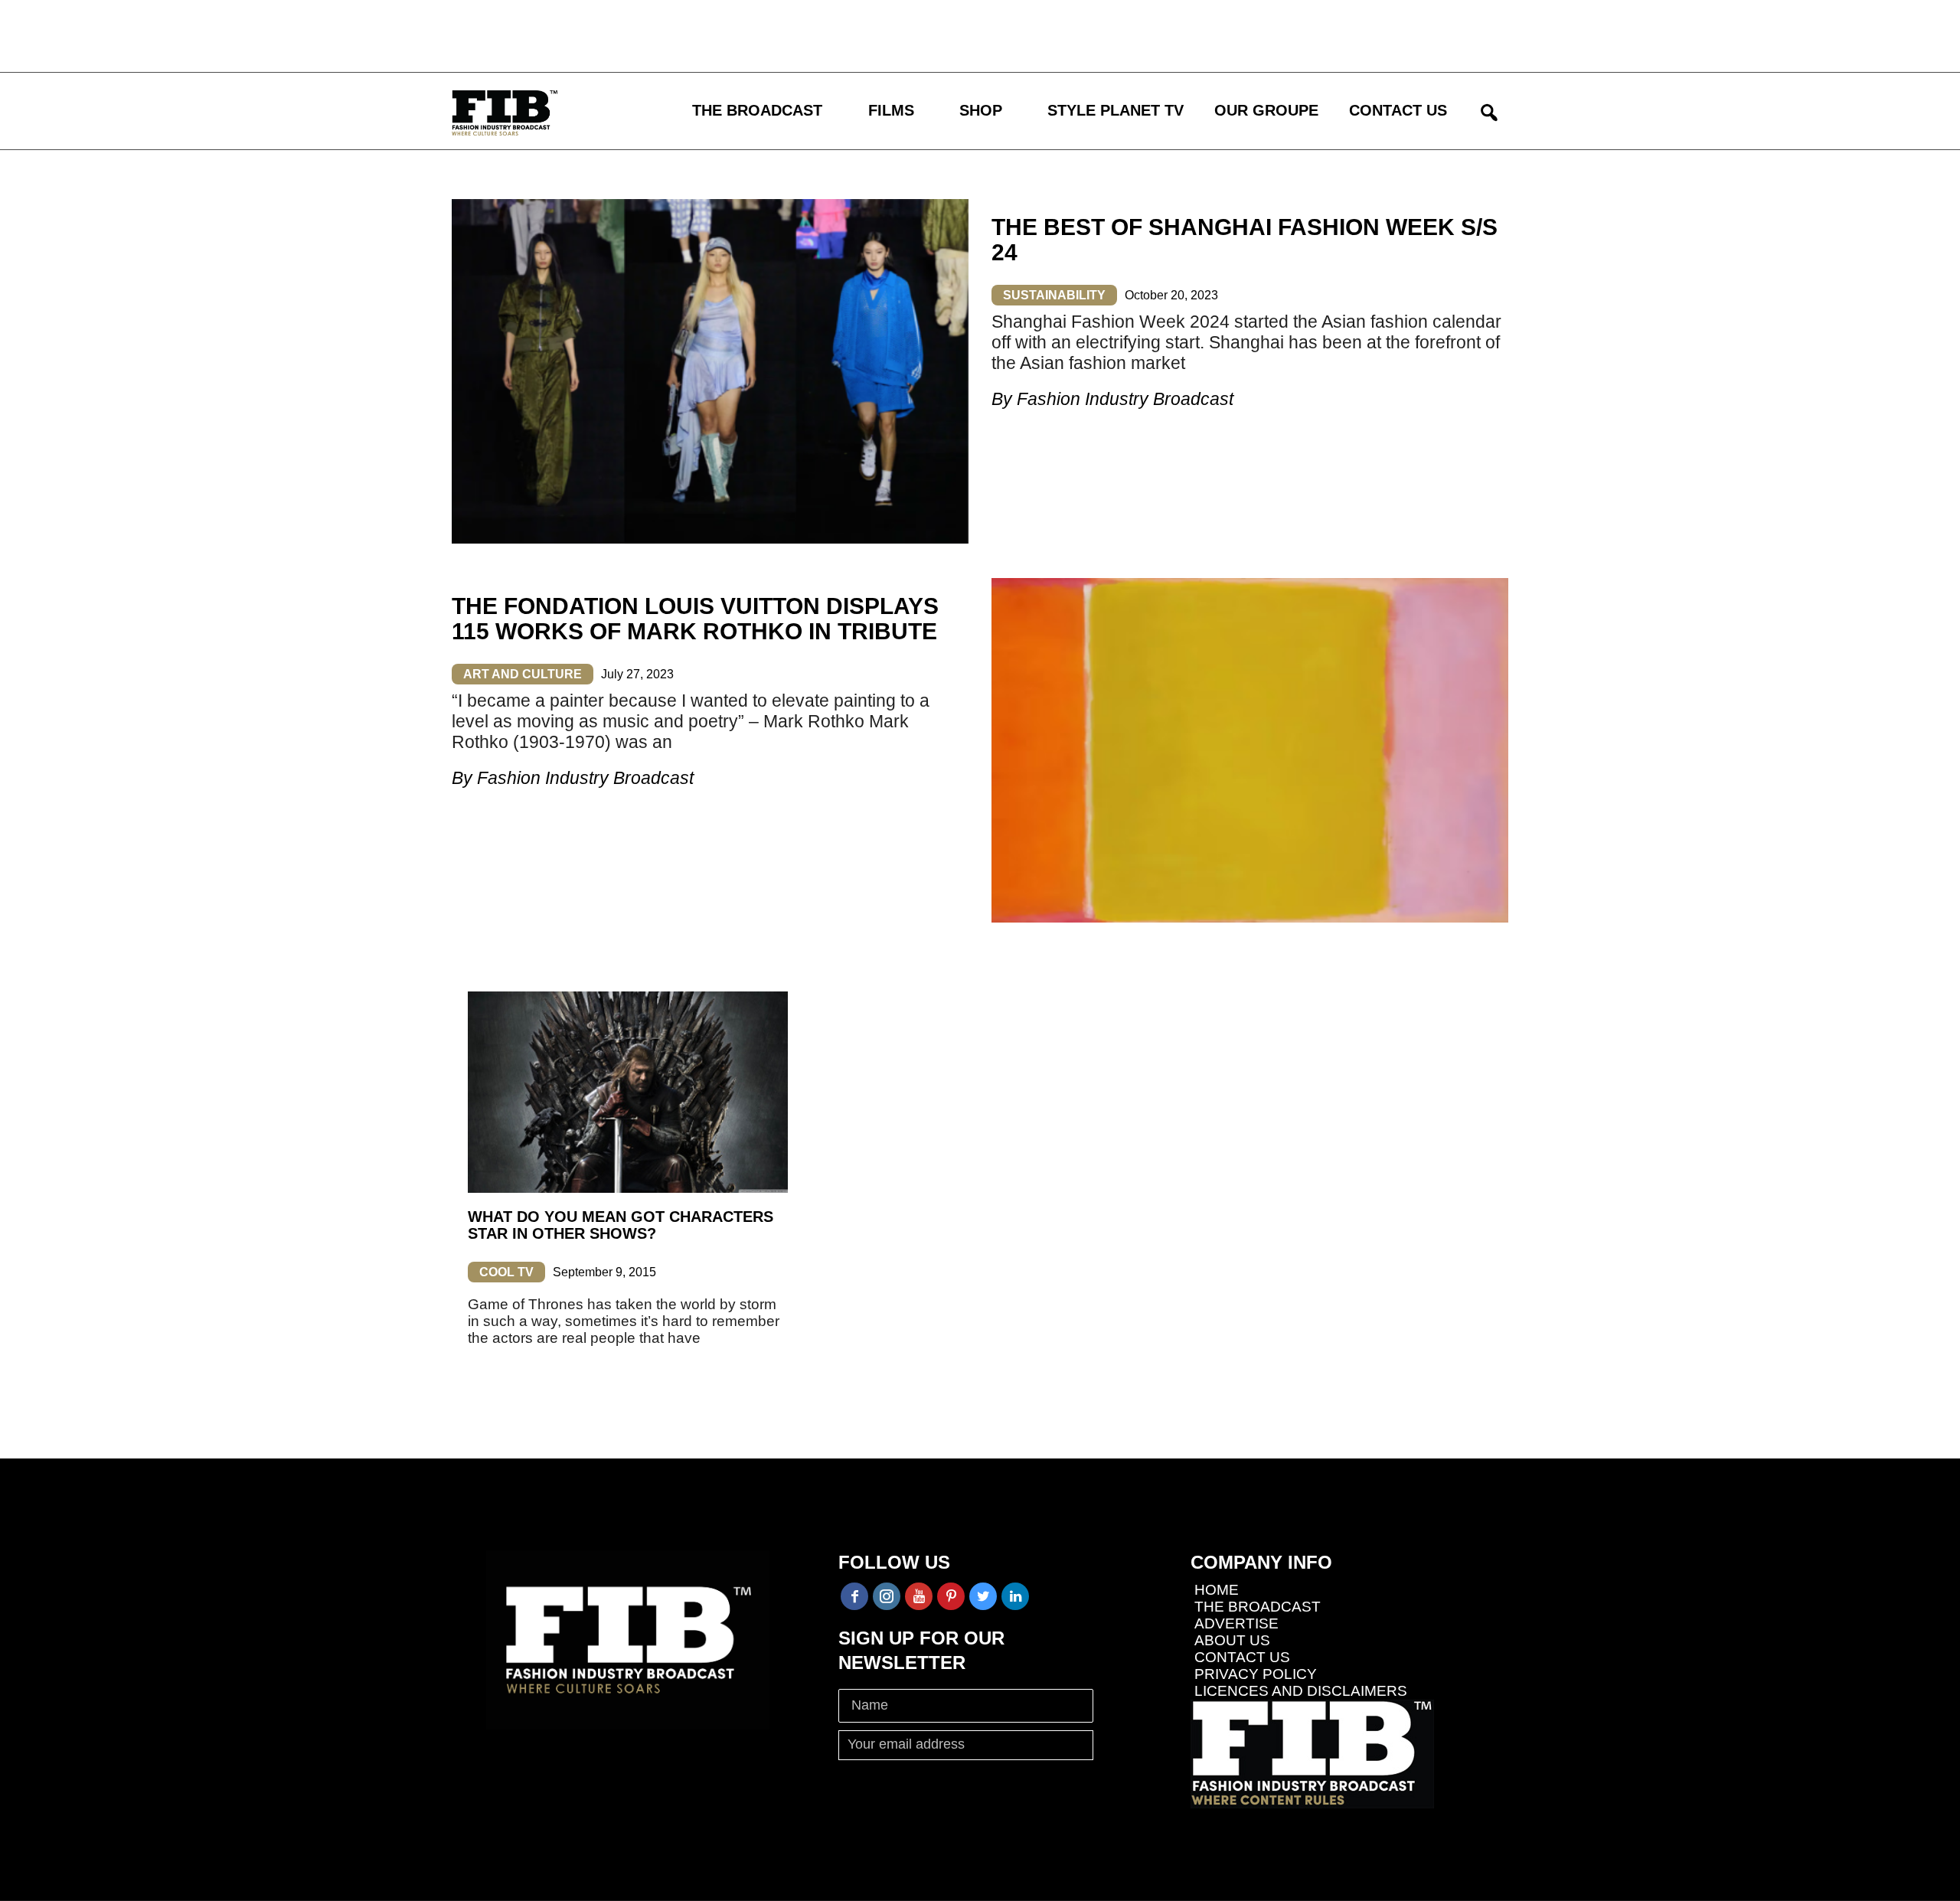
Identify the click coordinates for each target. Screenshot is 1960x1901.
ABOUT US (1232, 1640)
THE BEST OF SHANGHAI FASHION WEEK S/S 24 (1245, 240)
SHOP (981, 110)
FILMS (891, 110)
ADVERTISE (1236, 1623)
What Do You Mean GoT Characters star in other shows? (621, 1225)
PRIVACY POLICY (1256, 1674)
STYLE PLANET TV (1116, 110)
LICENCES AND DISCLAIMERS (1301, 1691)
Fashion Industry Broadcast (1125, 399)
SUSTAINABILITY (1054, 295)
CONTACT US (1398, 110)
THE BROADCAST (757, 110)
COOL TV (506, 1272)
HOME (1217, 1590)
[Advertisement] (448, 34)
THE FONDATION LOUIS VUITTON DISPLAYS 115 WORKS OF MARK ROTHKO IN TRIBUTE (695, 619)
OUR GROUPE (1266, 110)
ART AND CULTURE (523, 674)
